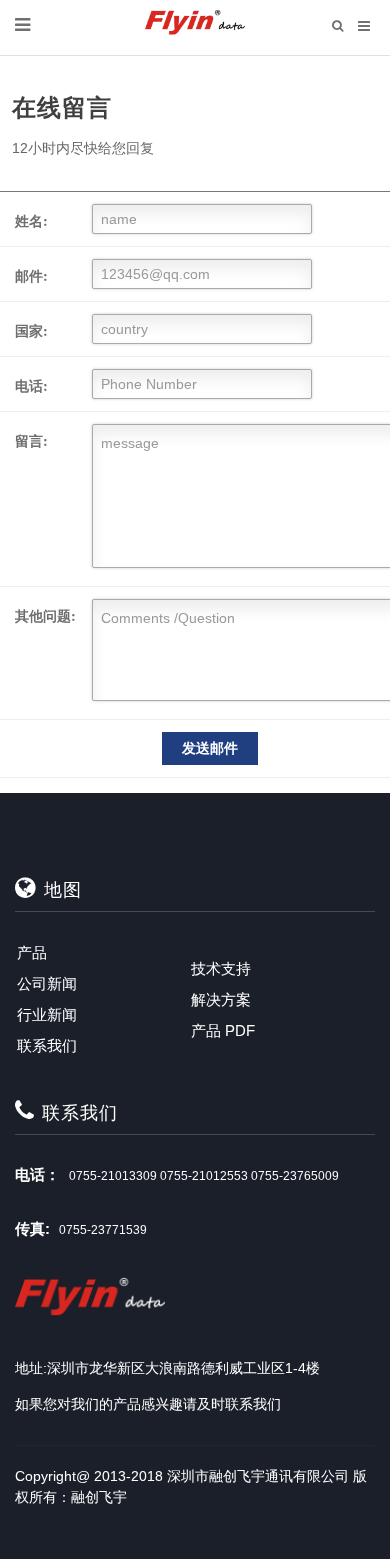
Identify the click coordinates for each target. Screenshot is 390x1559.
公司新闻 (47, 983)
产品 (32, 952)
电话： (37, 1174)
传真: (32, 1228)
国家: (31, 330)
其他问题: (45, 615)
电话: (31, 385)
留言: (31, 440)
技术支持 (221, 968)
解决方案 (221, 999)
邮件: (31, 275)
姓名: (31, 220)
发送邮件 (210, 748)
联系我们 (47, 1045)
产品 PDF (223, 1030)
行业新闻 (47, 1014)
